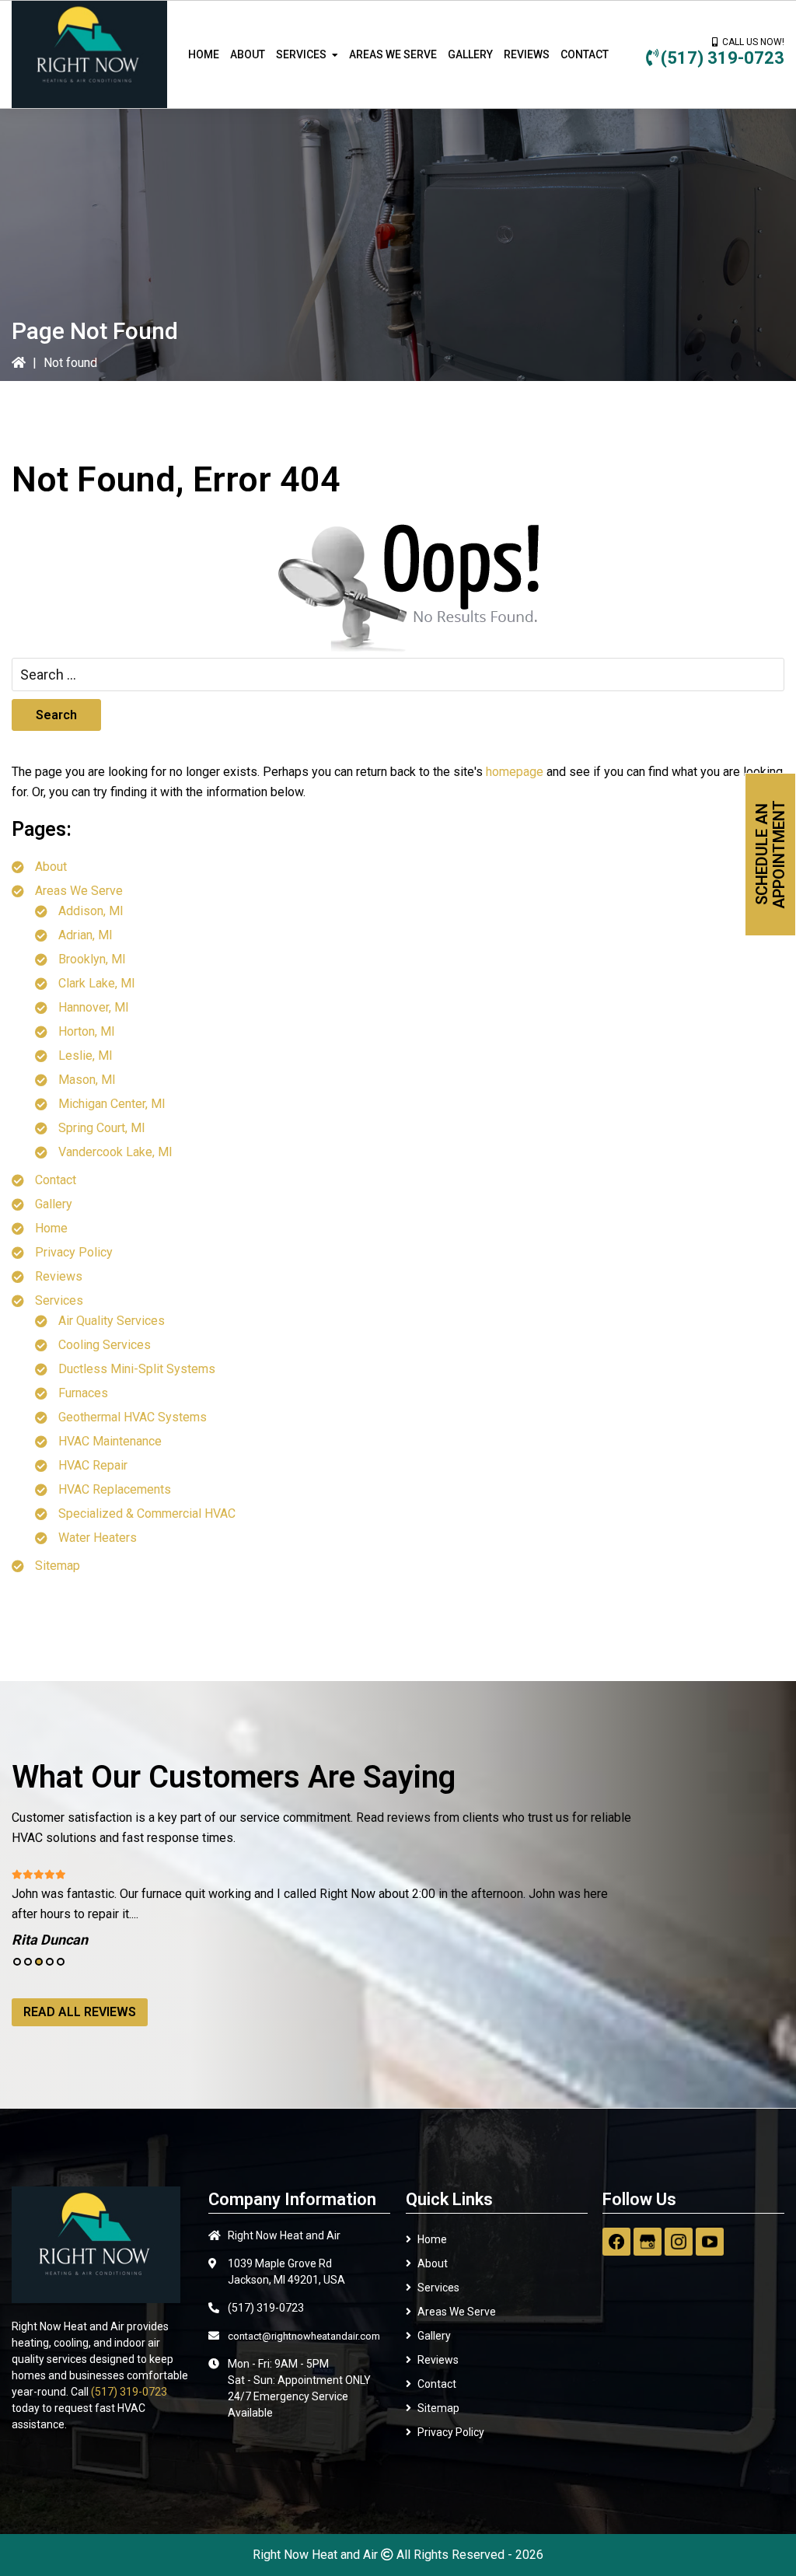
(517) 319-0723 (723, 58)
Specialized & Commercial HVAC (147, 1513)
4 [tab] (50, 1962)
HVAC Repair (93, 1465)
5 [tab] (61, 1962)
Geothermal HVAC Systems (133, 1417)
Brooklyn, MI (92, 959)
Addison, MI (91, 911)
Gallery (54, 1204)
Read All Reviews (80, 2012)
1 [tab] (17, 1962)
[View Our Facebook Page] (616, 2242)
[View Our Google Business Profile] (648, 2242)
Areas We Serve (79, 891)
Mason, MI (87, 1080)
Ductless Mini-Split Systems (137, 1369)
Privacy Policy (74, 1252)
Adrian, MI (86, 935)
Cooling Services (105, 1345)
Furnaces (83, 1393)
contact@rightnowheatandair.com (304, 2336)
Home (51, 1228)
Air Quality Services (112, 1321)
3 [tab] (39, 1962)
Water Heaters (98, 1538)
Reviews (59, 1276)
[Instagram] (679, 2242)
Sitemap (58, 1566)
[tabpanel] (323, 1907)
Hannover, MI (94, 1007)
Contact (56, 1180)
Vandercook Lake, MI (115, 1152)
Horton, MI (87, 1031)
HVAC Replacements (115, 1489)
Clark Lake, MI (97, 983)
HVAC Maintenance (110, 1441)
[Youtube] (710, 2242)
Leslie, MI (86, 1056)
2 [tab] (28, 1962)
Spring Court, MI (102, 1128)
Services (59, 1300)
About (51, 867)
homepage (515, 772)
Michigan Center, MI (112, 1104)
